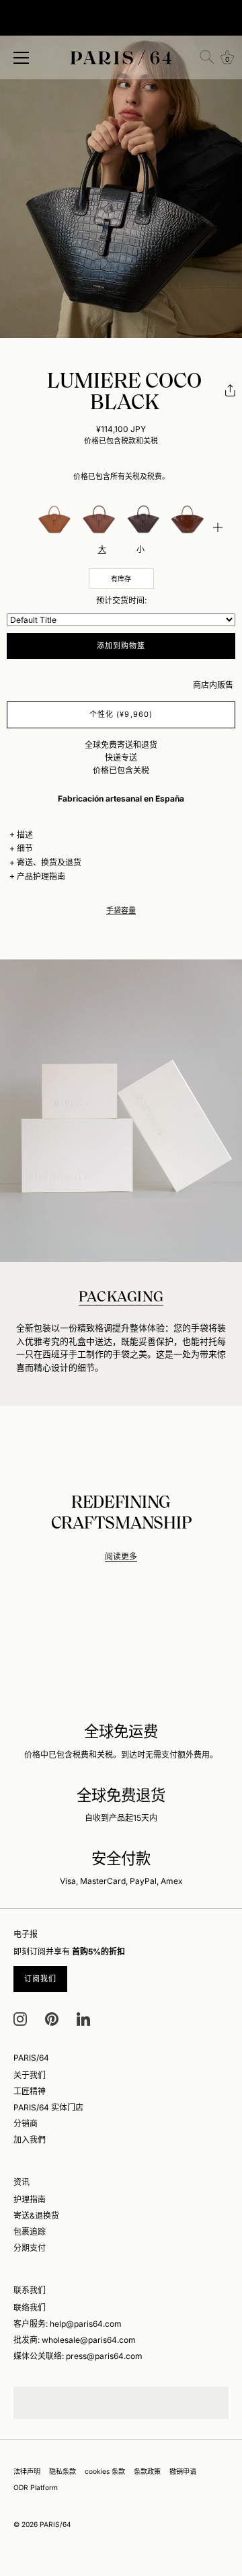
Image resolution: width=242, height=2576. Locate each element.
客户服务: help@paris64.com (68, 2324)
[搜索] (207, 57)
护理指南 (30, 2199)
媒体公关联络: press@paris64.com (78, 2356)
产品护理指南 (41, 876)
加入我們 (30, 2140)
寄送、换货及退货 (49, 862)
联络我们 (30, 2308)
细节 (25, 848)
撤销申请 (183, 2471)
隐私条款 (63, 2471)
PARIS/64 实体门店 (48, 2107)
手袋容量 (121, 911)
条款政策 (147, 2471)
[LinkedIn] (83, 2018)
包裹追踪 (30, 2232)
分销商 (26, 2123)
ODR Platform (36, 2487)
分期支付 (30, 2248)
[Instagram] (20, 2018)
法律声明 (27, 2471)
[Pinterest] (52, 2018)
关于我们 (30, 2075)
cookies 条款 (105, 2471)
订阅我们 (40, 1979)
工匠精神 (30, 2091)
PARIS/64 (55, 2524)
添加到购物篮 (121, 646)
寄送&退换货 (36, 2216)
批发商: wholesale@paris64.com (75, 2340)
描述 (25, 835)
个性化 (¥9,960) (121, 714)
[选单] (22, 58)
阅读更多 (121, 1556)
